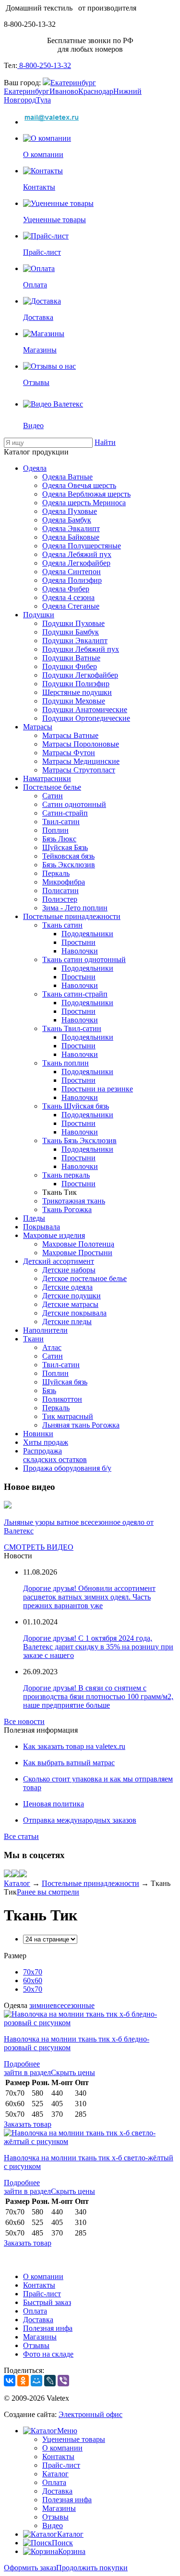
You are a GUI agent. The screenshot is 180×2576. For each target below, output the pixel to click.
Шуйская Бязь (65, 847)
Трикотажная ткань (74, 1201)
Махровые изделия (54, 1235)
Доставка (38, 2320)
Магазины (40, 2337)
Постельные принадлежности (72, 916)
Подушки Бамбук (71, 632)
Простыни (78, 942)
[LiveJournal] (50, 2381)
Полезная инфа (48, 2328)
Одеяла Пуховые (70, 511)
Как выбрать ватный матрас (69, 1763)
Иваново (64, 91)
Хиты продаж (46, 1442)
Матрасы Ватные (70, 735)
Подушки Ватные (71, 658)
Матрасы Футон (69, 753)
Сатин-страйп (65, 813)
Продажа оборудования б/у (67, 1468)
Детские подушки (72, 1296)
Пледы (34, 1218)
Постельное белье (52, 787)
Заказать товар (28, 2124)
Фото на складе (48, 2354)
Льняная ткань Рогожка (81, 1425)
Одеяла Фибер (66, 589)
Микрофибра (64, 882)
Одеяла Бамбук (67, 520)
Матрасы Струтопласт (79, 770)
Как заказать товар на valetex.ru (74, 1746)
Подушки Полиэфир (76, 684)
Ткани (33, 1339)
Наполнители (45, 1330)
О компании (43, 2276)
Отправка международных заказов (80, 1820)
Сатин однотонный (74, 804)
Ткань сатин (62, 925)
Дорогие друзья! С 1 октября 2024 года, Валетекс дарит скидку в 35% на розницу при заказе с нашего (98, 1647)
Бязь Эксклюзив (69, 865)
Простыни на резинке (97, 1089)
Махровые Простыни (77, 1253)
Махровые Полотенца (78, 1244)
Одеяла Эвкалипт (71, 528)
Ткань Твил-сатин (72, 1028)
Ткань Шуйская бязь (76, 1106)
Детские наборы (69, 1270)
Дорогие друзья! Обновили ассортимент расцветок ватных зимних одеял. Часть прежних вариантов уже (89, 1597)
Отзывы (36, 2345)
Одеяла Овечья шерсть (79, 485)
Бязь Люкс (59, 839)
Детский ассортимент (59, 1261)
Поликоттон (62, 1399)
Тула (43, 100)
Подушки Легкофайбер (80, 675)
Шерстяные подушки (77, 692)
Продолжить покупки (92, 2568)
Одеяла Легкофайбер (76, 563)
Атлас (52, 1347)
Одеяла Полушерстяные (82, 546)
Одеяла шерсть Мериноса (84, 503)
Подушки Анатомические (85, 709)
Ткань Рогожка (67, 1209)
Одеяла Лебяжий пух (77, 554)
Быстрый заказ (47, 2302)
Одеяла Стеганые (71, 606)
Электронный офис (90, 2414)
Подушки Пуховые (73, 623)
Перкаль (56, 873)
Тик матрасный (68, 1416)
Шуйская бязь (65, 1382)
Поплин (55, 830)
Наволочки (80, 951)
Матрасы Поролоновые (81, 744)
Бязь (49, 1390)
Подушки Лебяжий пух (81, 649)
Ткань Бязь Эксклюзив (79, 1140)
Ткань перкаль (66, 1175)
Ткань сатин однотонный (84, 959)
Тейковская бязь (68, 856)
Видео (53, 2525)
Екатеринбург (73, 83)
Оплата (35, 2311)
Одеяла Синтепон (72, 572)
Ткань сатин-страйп (75, 994)
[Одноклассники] (23, 2381)
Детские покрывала (74, 1313)
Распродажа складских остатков (55, 1455)
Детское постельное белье (84, 1278)
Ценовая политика (54, 1804)
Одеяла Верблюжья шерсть (86, 494)
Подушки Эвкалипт (75, 641)
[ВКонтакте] (10, 2381)
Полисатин (60, 891)
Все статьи (21, 1836)
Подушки (39, 615)
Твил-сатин (61, 822)
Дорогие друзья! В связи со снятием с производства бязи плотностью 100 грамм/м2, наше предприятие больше (98, 1697)
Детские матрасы (70, 1304)
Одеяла (35, 468)
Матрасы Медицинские (81, 761)
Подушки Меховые (74, 701)
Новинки (38, 1434)
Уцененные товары (74, 2439)
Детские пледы (67, 1322)
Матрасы (38, 727)
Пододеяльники (87, 934)
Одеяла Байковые (71, 537)
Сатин (53, 796)
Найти (105, 442)
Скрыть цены (73, 2072)
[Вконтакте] (8, 1875)
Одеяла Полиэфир (72, 580)
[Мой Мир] (36, 2381)
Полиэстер (60, 899)
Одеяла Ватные (67, 477)
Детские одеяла (67, 1287)
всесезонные (74, 2005)
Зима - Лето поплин (75, 908)
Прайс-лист (42, 2294)
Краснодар (96, 91)
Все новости (24, 1721)
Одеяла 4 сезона (68, 597)
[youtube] (23, 1875)
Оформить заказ (30, 2568)
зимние (41, 2005)
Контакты (39, 2285)
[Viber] (63, 2381)
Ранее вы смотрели (48, 1892)
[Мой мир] (15, 1875)
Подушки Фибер (70, 666)
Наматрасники (47, 778)
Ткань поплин (66, 1063)
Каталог (17, 1883)
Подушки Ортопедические (86, 718)
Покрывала (42, 1227)
